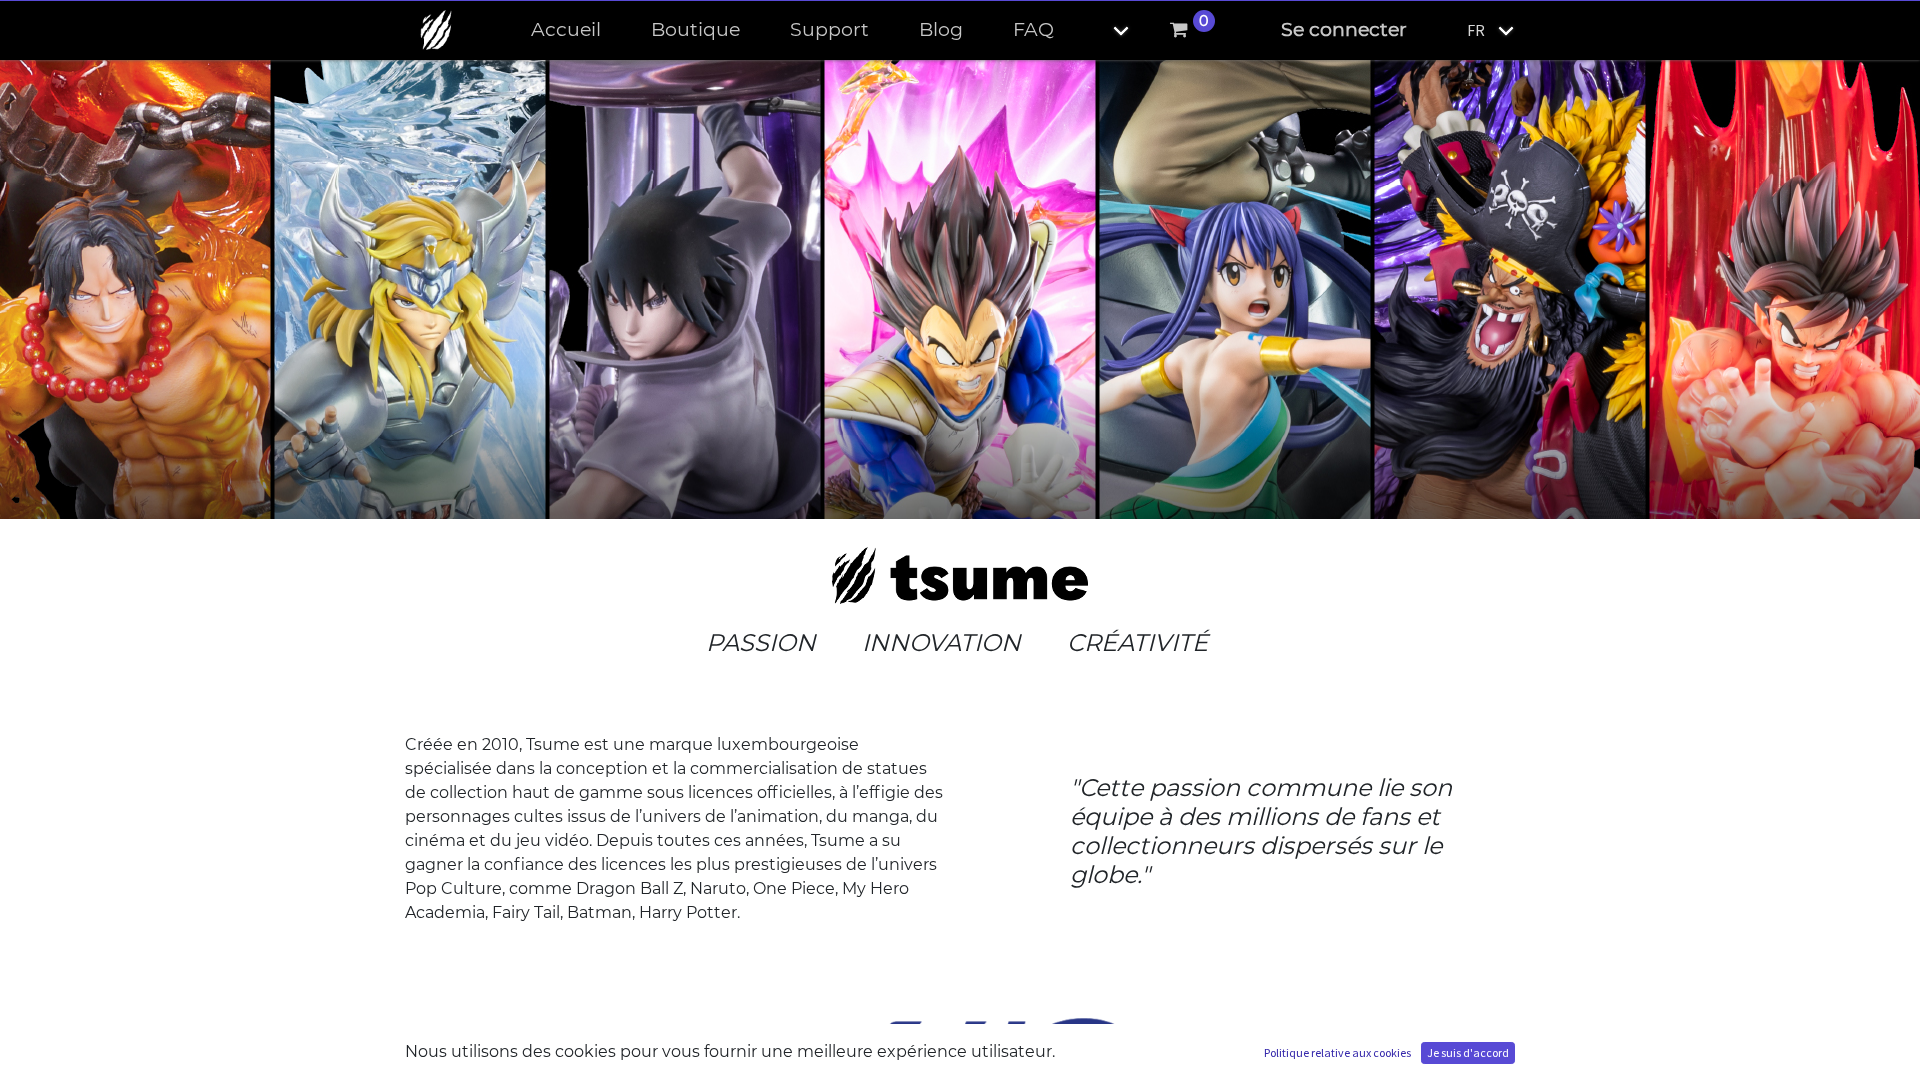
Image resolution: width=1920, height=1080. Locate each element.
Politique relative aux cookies (1337, 1052)
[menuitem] (566, 30)
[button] (1104, 30)
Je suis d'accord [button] (1468, 1052)
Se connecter (1344, 29)
